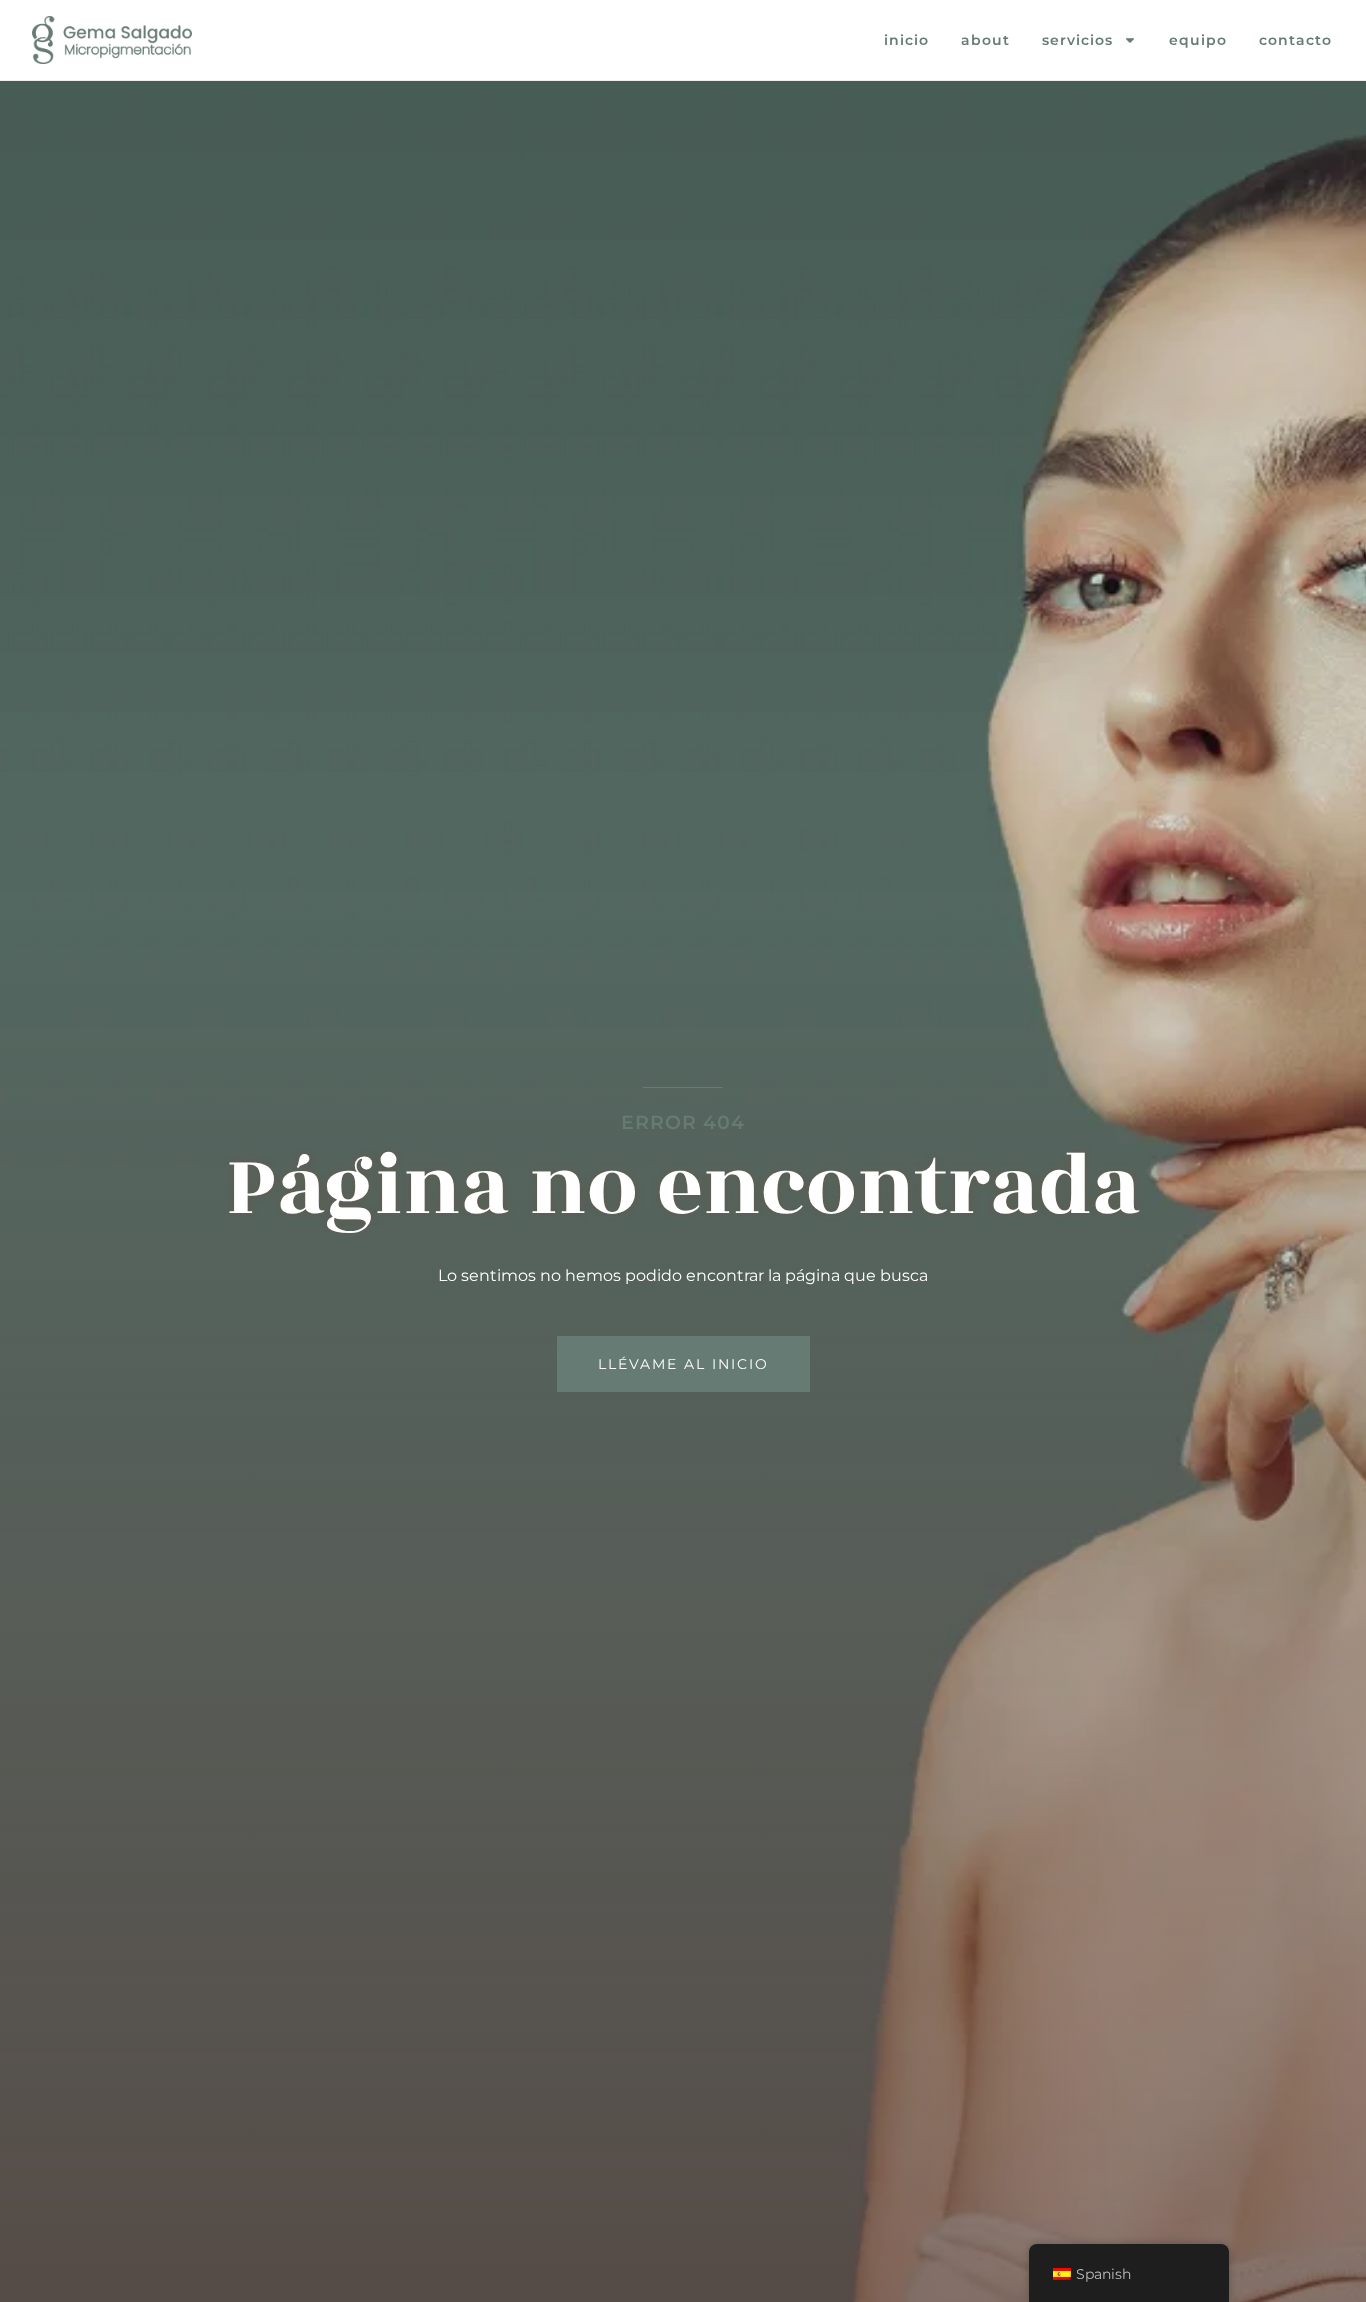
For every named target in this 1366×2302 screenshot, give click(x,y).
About (985, 40)
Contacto (1295, 40)
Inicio (906, 40)
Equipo (1198, 40)
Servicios (1077, 40)
